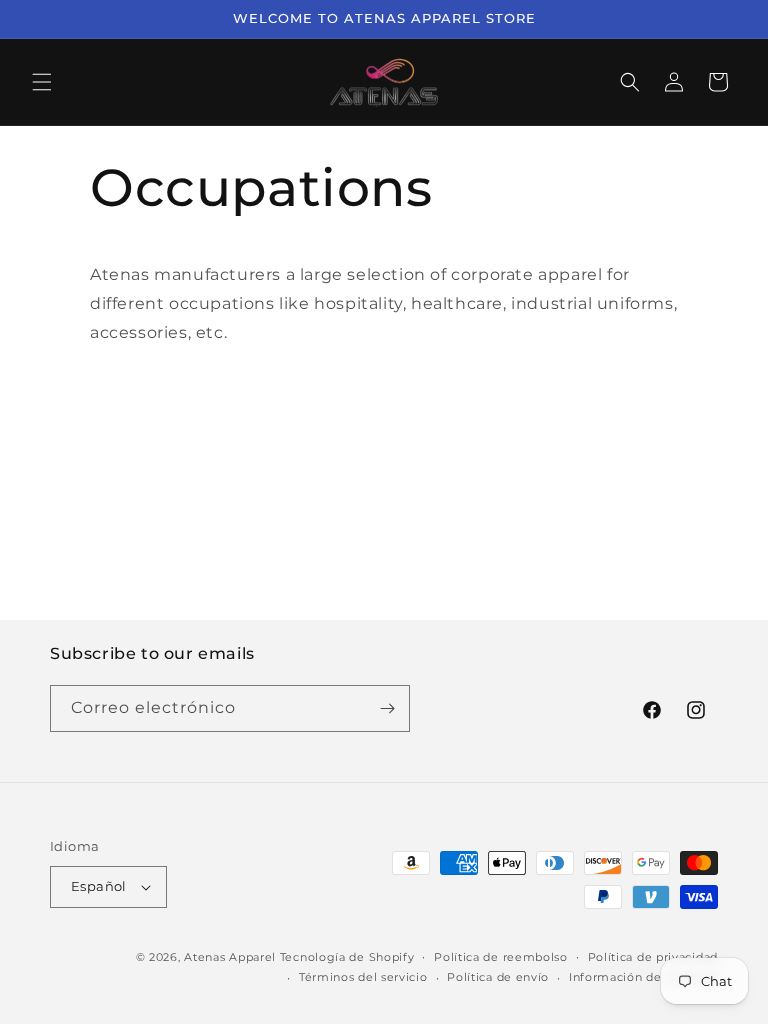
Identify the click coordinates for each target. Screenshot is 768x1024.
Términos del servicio (363, 977)
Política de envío (498, 977)
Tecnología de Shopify (347, 957)
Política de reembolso (501, 957)
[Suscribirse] (387, 708)
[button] (42, 82)
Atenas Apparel (230, 957)
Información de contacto (643, 977)
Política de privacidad (653, 957)
